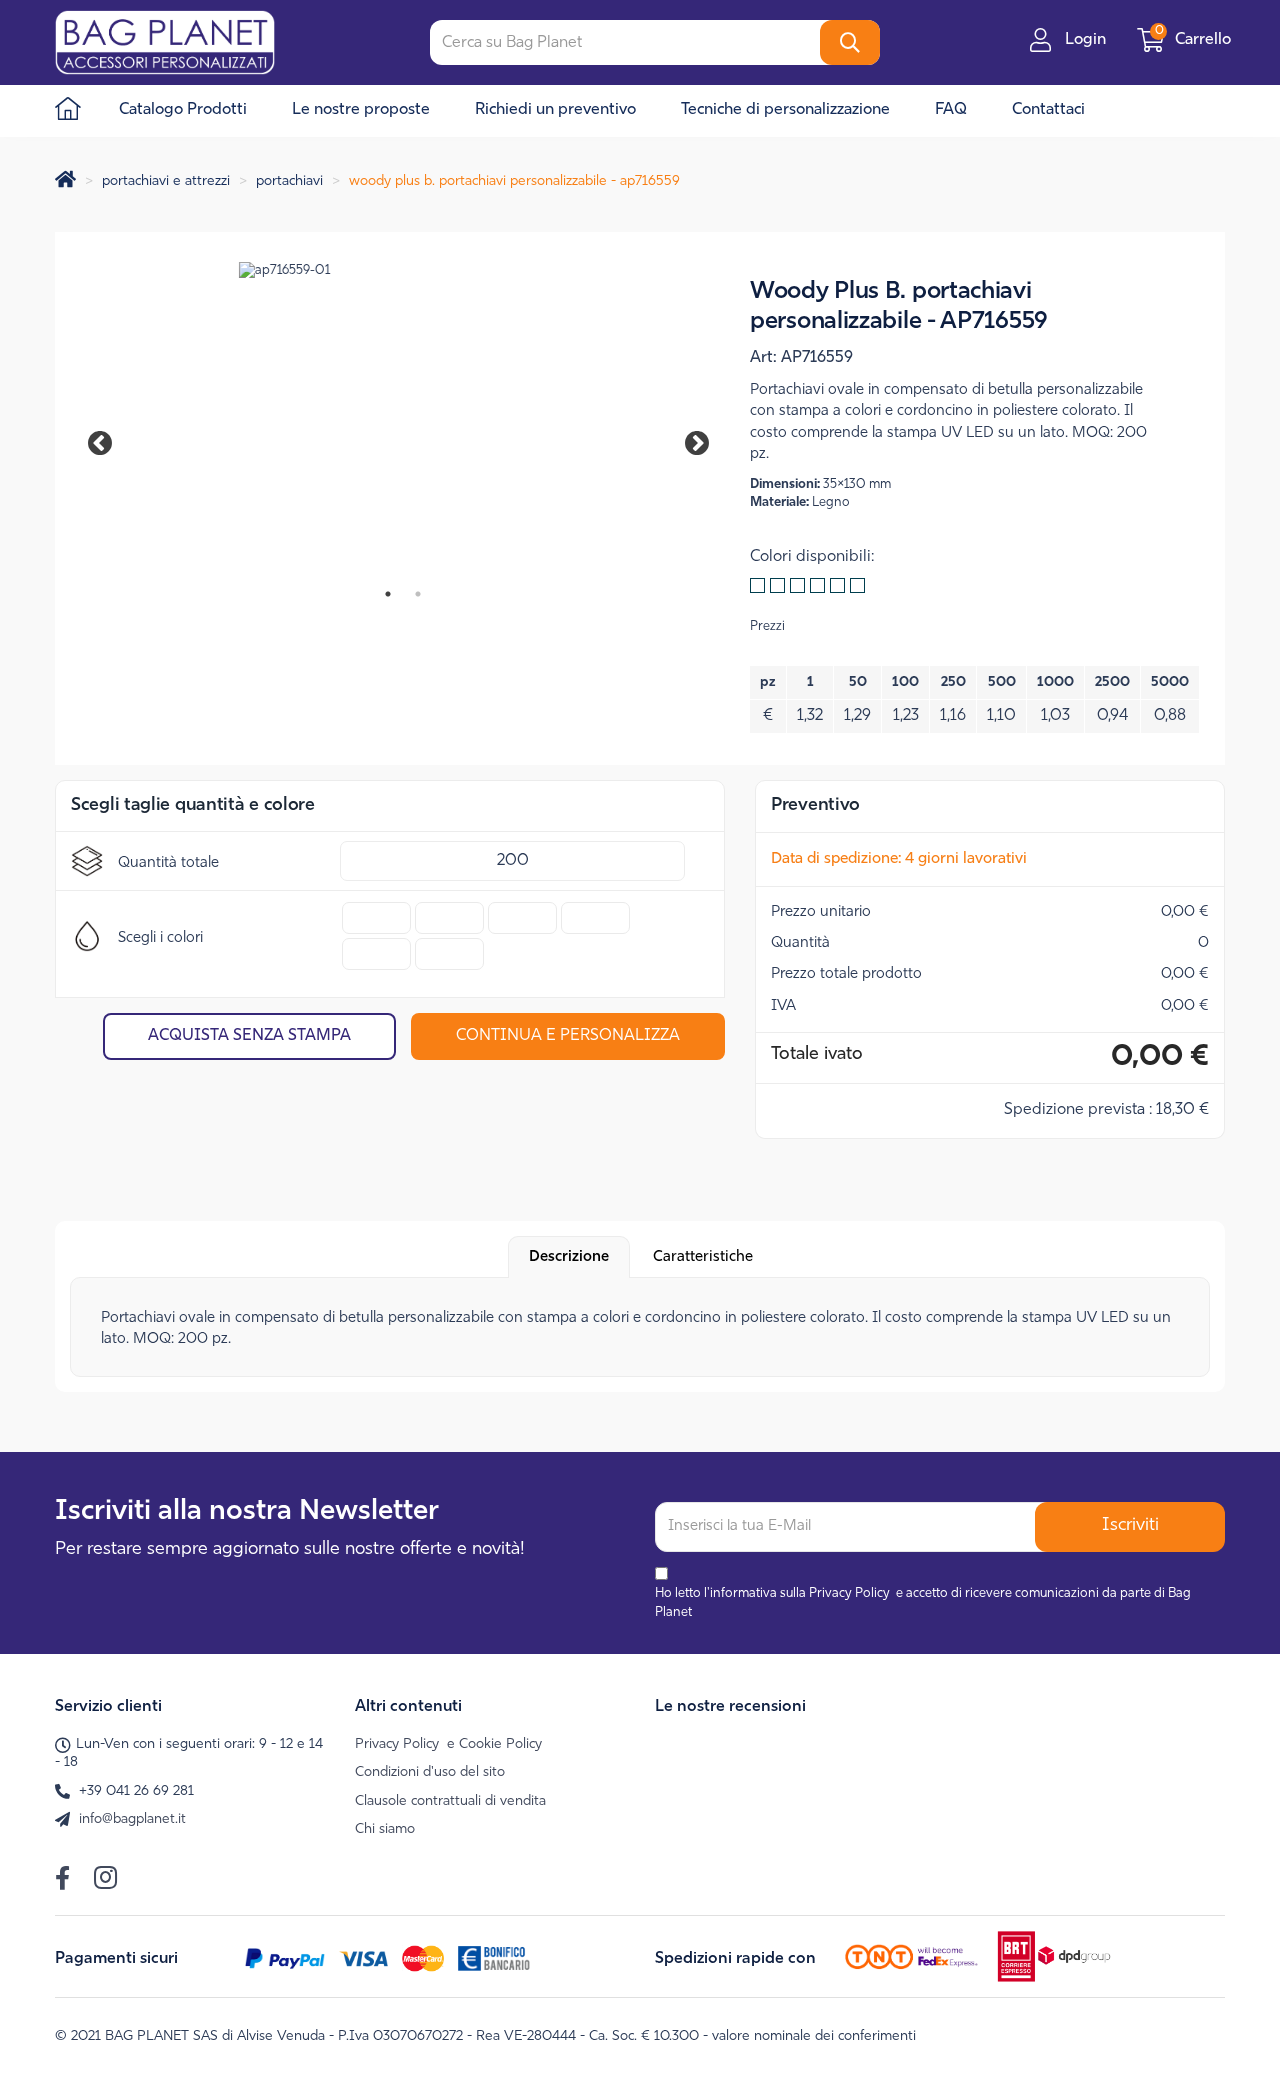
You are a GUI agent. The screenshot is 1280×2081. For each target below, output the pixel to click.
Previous (110, 440)
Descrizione (569, 1257)
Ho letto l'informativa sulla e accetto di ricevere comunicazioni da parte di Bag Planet (923, 1603)
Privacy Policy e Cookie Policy (448, 1744)
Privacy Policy (849, 1593)
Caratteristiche (703, 1257)
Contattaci (1048, 110)
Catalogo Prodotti (183, 110)
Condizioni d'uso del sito (430, 1772)
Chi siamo (385, 1829)
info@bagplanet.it (132, 1819)
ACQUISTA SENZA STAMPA (249, 1036)
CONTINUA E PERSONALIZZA (568, 1036)
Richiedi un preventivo (555, 110)
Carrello (1195, 40)
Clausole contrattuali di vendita (450, 1801)
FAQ (951, 110)
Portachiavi (289, 181)
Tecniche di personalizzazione (785, 110)
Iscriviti (1130, 1526)
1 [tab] (388, 594)
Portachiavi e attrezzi (166, 181)
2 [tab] (418, 594)
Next (683, 440)
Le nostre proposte (361, 110)
